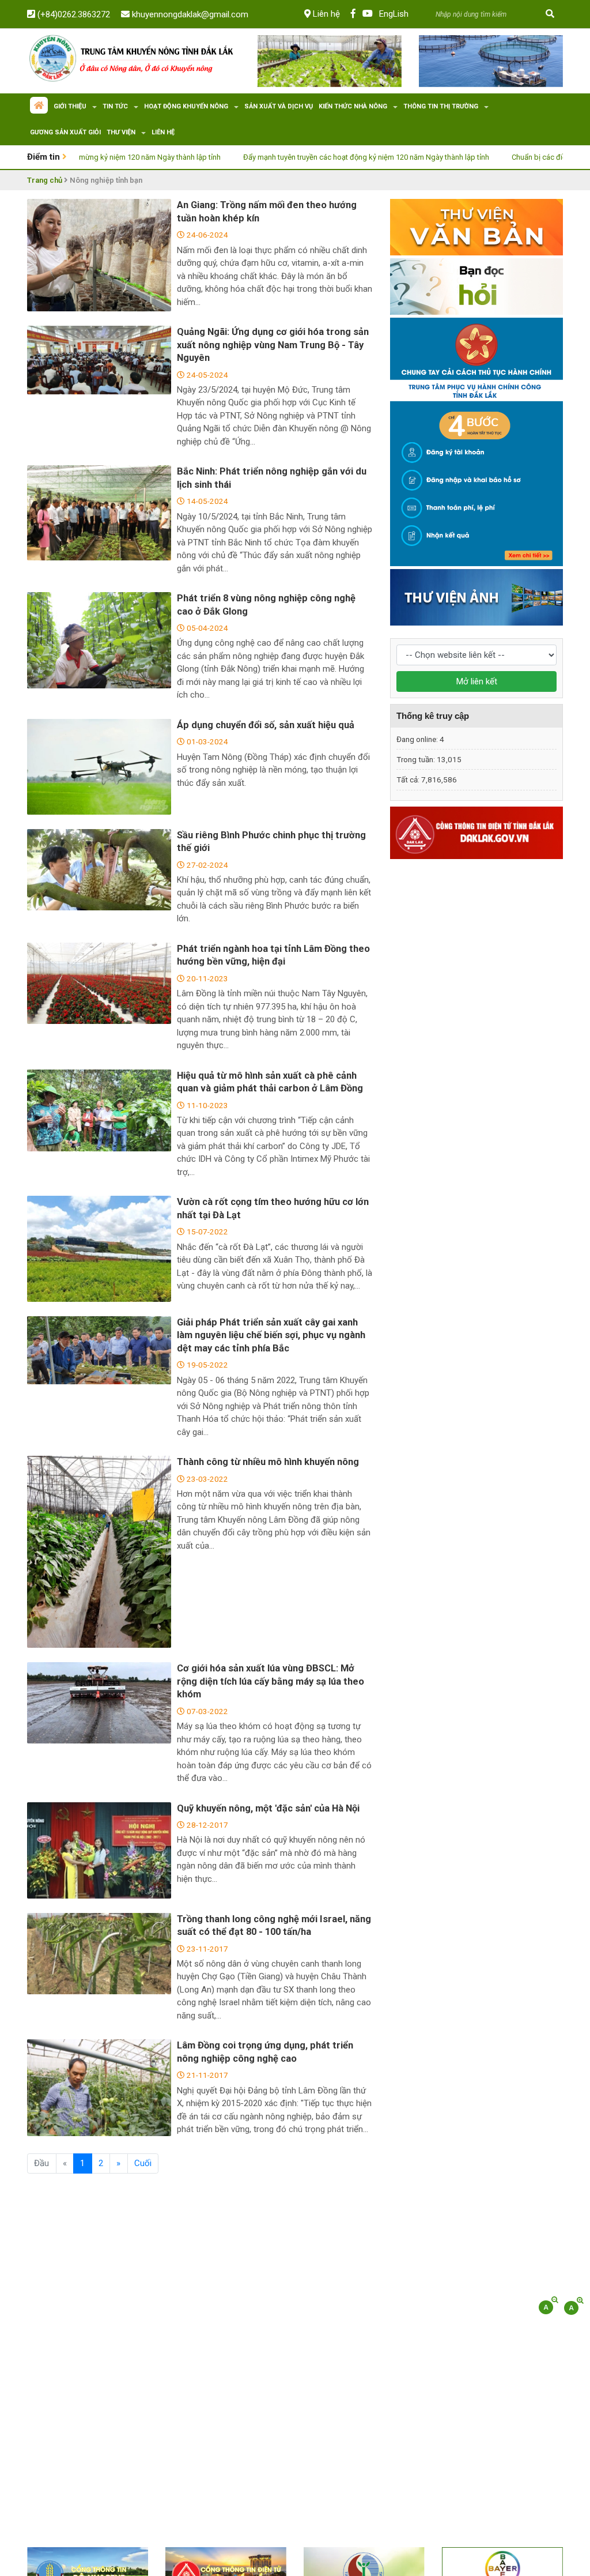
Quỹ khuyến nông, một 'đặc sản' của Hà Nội (268, 1808)
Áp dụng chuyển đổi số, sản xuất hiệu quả (266, 725)
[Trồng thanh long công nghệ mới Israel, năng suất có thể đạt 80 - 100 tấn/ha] (99, 1954)
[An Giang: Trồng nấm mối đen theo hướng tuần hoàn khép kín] (99, 255)
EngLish (394, 14)
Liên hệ (325, 14)
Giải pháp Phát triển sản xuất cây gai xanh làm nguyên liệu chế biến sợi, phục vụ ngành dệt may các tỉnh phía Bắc (271, 1335)
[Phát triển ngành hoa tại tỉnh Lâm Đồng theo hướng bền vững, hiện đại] (99, 983)
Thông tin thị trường (441, 106)
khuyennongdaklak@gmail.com (189, 14)
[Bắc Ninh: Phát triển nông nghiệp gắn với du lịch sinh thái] (99, 513)
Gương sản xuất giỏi (65, 132)
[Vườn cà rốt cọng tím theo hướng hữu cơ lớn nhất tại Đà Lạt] (99, 1249)
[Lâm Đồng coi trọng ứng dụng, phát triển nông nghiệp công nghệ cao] (99, 2087)
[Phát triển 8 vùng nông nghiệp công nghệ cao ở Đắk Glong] (99, 640)
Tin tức (115, 106)
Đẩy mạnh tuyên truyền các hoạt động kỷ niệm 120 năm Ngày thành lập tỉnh (309, 157)
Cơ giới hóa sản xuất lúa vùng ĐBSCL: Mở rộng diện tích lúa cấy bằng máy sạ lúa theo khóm (271, 1681)
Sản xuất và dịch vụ (279, 106)
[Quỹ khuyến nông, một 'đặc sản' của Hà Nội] (99, 1850)
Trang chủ (45, 180)
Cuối (143, 2163)
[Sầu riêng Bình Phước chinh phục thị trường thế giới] (99, 870)
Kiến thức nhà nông (353, 106)
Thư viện (121, 132)
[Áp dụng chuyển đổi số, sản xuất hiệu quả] (99, 767)
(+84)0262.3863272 (73, 14)
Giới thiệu (70, 106)
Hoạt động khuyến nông (186, 106)
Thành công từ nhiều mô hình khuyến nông (268, 1462)
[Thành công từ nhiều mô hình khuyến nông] (99, 1552)
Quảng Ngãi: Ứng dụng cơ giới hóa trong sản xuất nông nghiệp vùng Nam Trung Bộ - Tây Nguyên (273, 345)
